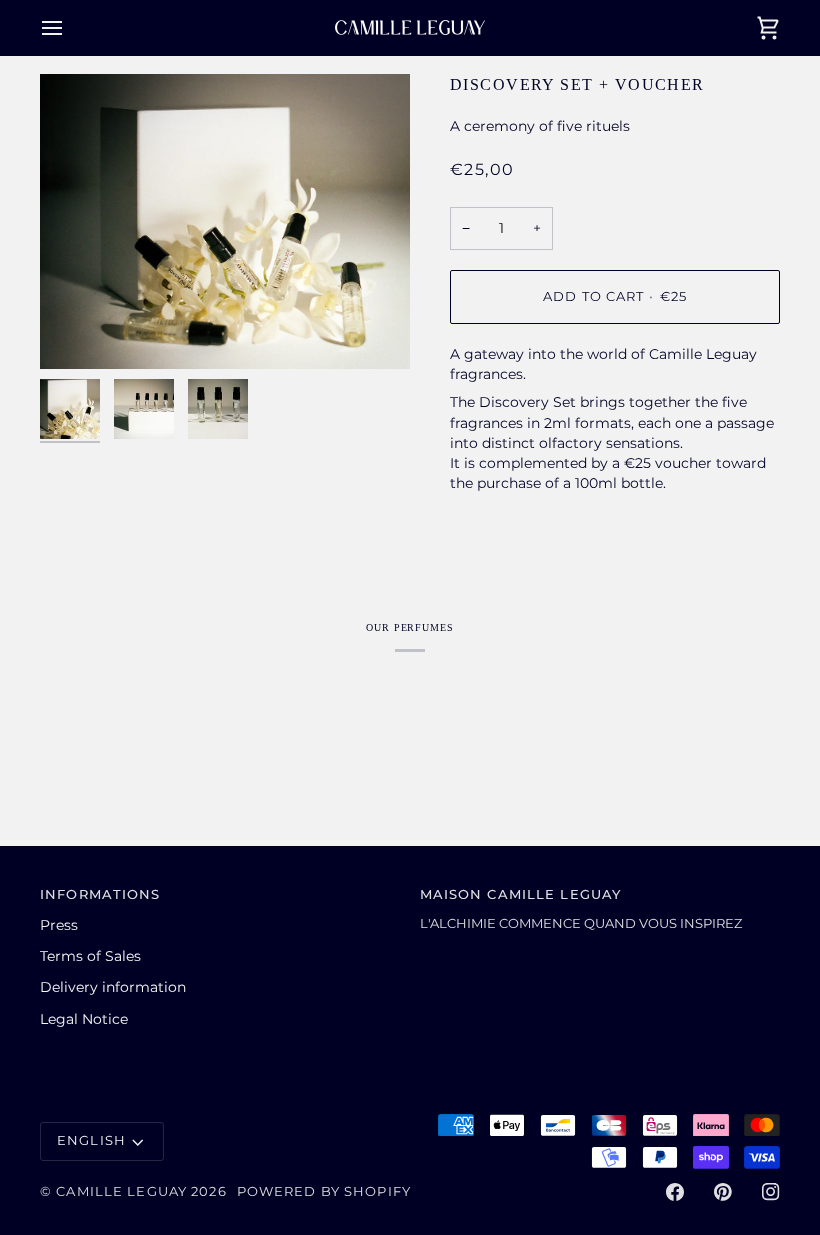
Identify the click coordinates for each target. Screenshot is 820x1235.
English (91, 1140)
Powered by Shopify (324, 1191)
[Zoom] (77, 331)
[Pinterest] (723, 1192)
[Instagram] (771, 1192)
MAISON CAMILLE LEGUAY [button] (521, 894)
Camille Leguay (121, 1191)
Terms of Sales (90, 956)
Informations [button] (100, 894)
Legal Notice (84, 1019)
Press (59, 925)
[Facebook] (675, 1192)
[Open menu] (70, 27)
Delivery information (113, 987)
